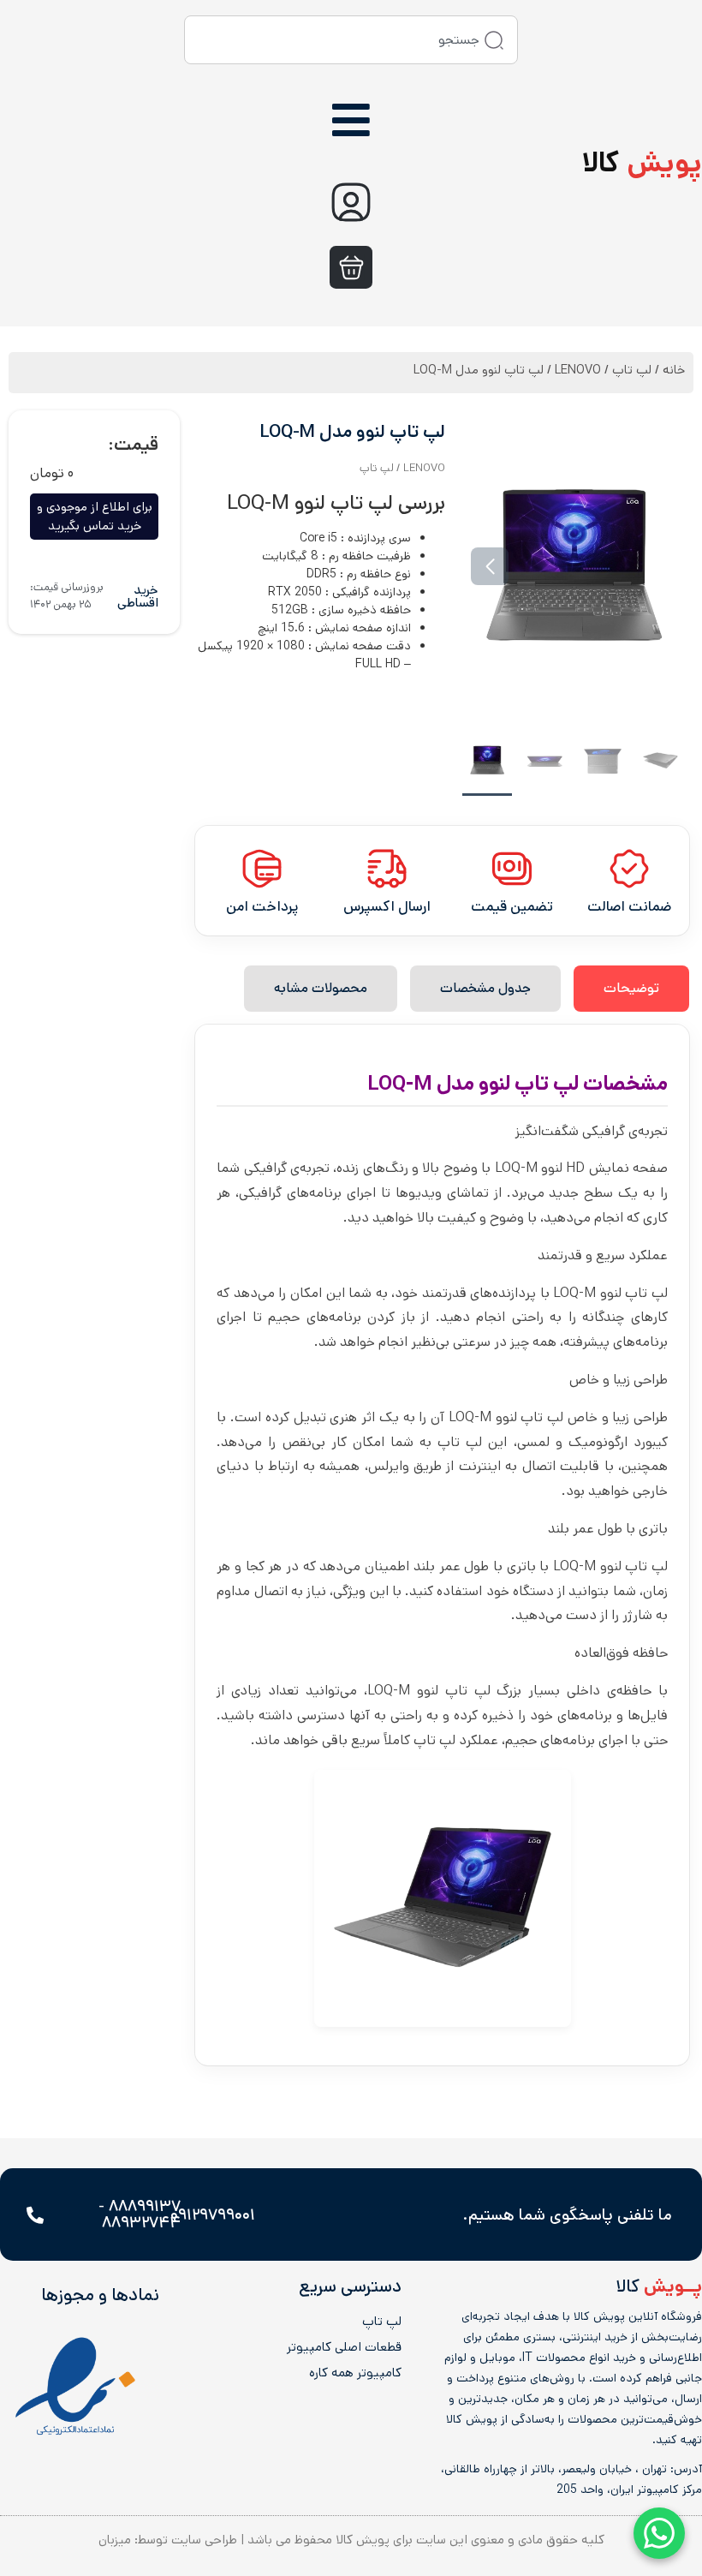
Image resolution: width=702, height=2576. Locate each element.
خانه (674, 370)
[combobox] (351, 40)
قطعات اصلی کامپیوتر (344, 2347)
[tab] (631, 989)
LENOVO (578, 370)
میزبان (115, 2540)
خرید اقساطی (138, 596)
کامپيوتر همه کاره (355, 2373)
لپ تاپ (632, 370)
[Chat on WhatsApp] (659, 2533)
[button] (657, 566)
